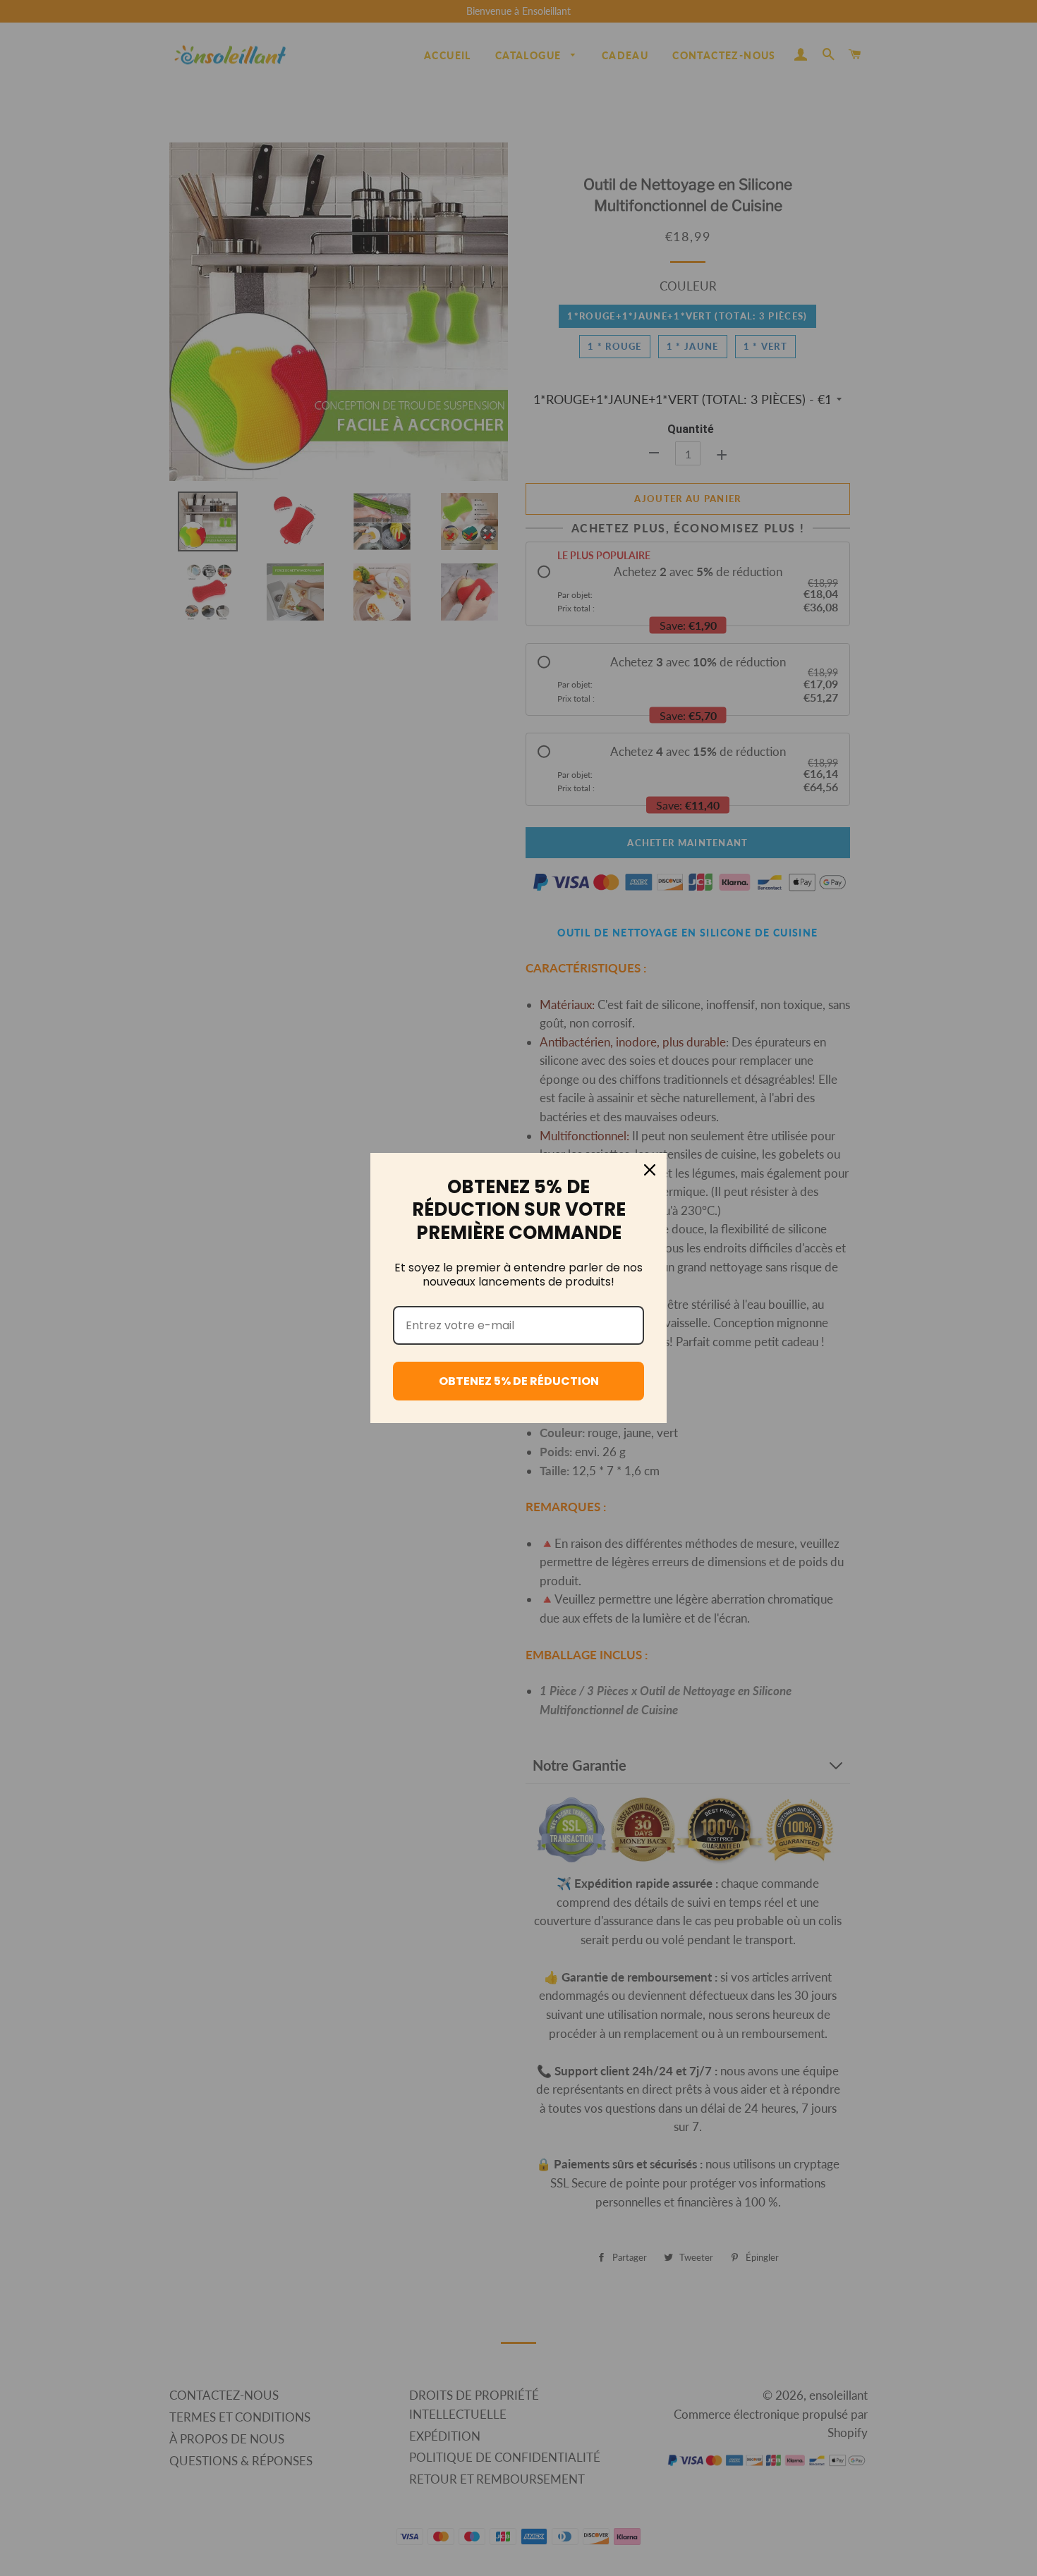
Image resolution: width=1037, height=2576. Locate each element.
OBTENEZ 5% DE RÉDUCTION (519, 1381)
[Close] (650, 1170)
